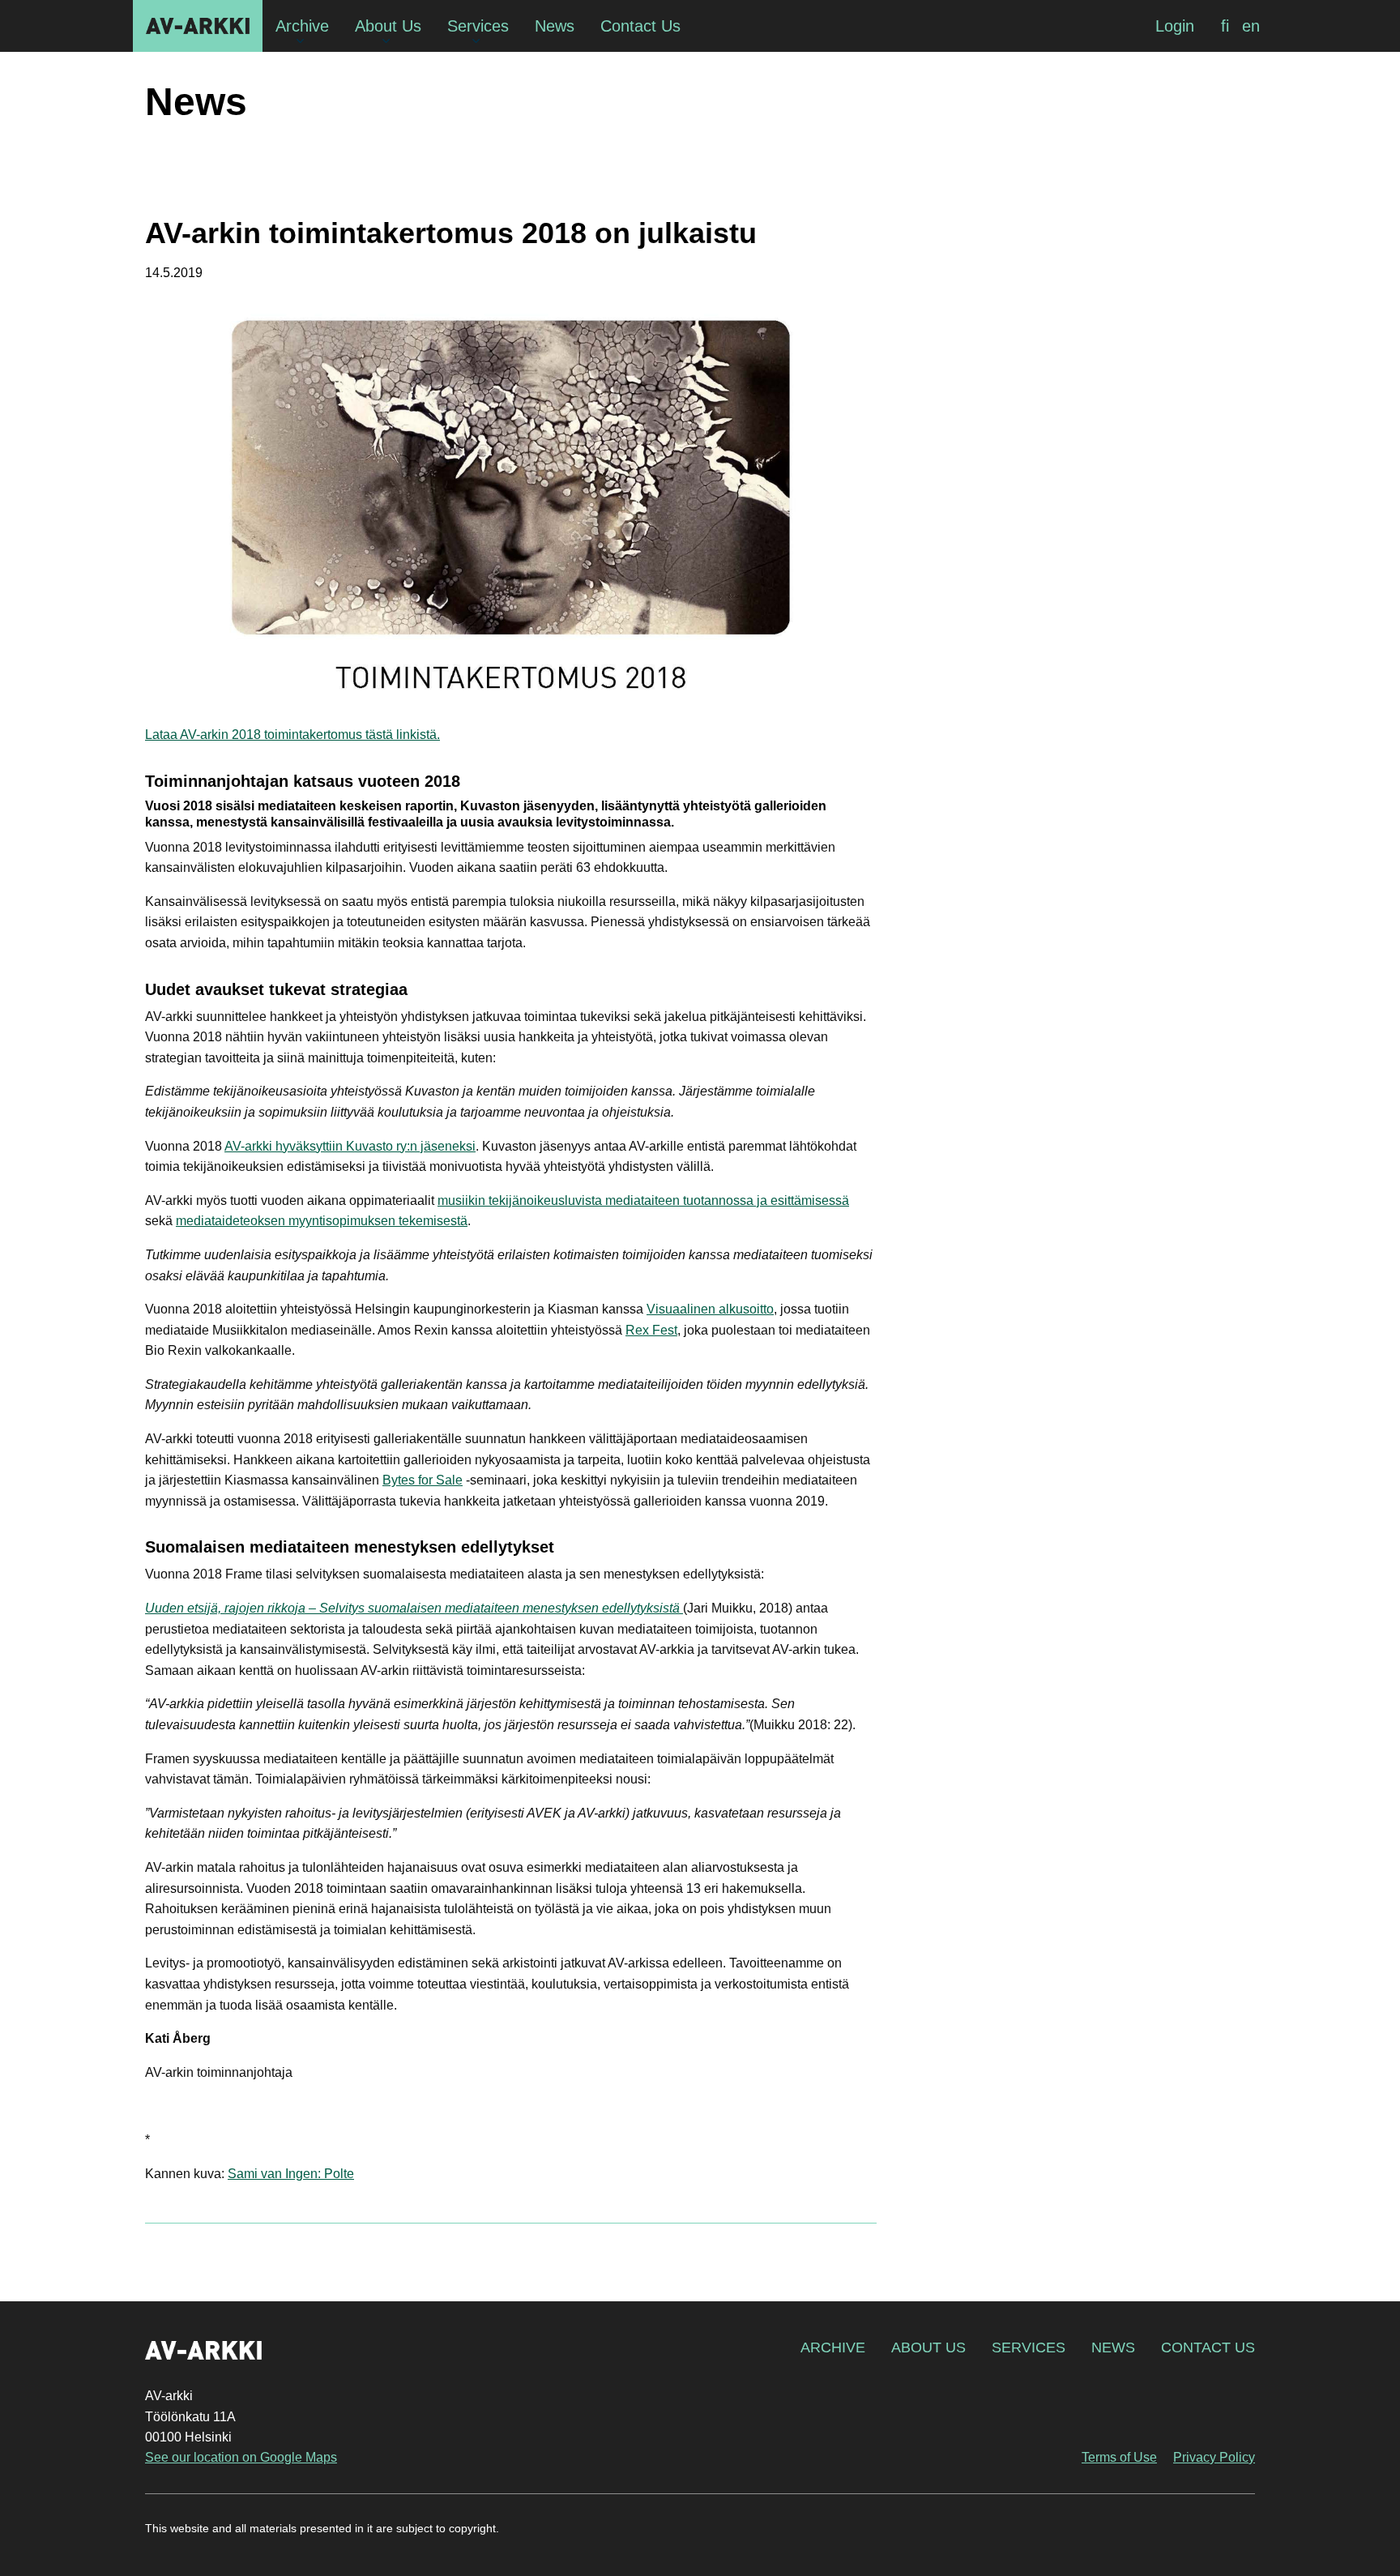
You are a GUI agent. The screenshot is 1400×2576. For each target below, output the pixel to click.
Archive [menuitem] (302, 26)
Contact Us (1208, 2347)
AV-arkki (198, 26)
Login (1175, 26)
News (1113, 2347)
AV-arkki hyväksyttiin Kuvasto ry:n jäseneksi (350, 1146)
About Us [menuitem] (388, 26)
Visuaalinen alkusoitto (710, 1309)
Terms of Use (1119, 2457)
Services (1029, 2347)
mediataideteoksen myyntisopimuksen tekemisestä (322, 1221)
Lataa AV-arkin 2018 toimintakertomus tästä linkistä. (292, 735)
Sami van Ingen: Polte (291, 2174)
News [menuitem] (555, 26)
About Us (928, 2347)
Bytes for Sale (423, 1480)
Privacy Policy (1214, 2457)
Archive (833, 2347)
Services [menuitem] (478, 26)
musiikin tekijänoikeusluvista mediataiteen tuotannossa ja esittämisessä (643, 1200)
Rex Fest (651, 1330)
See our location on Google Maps (241, 2457)
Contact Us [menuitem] (640, 26)
